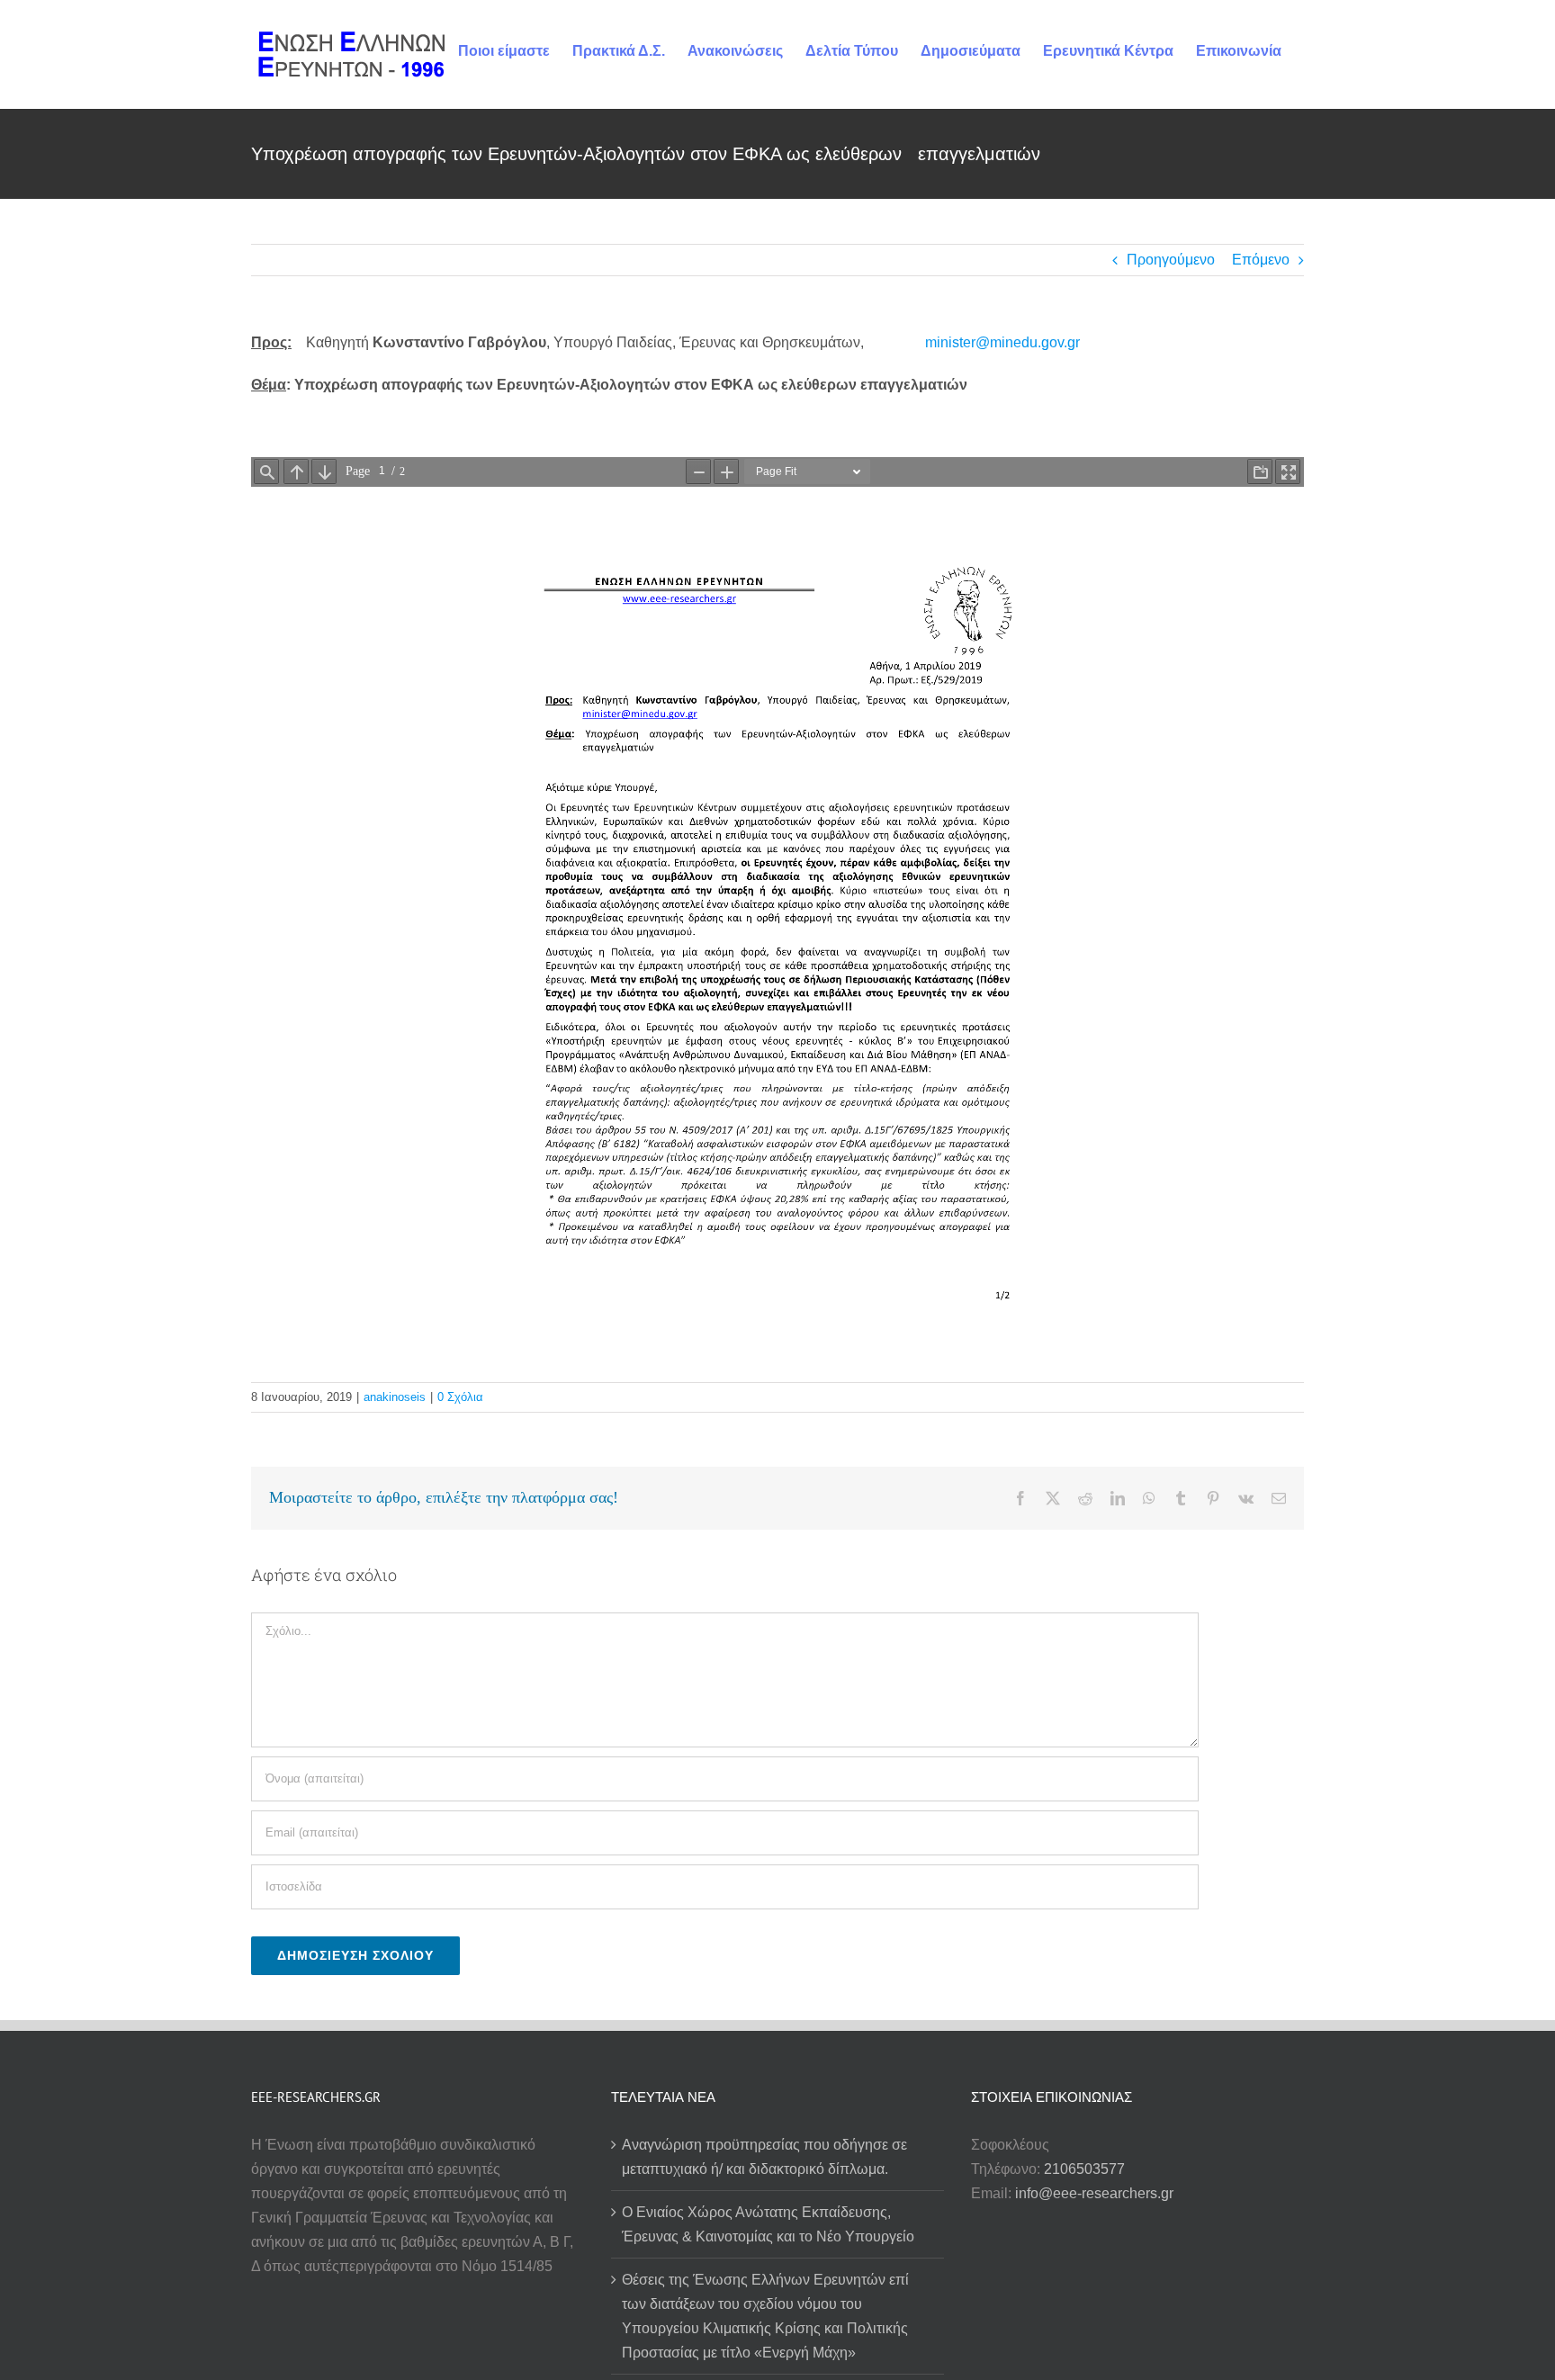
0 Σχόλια (460, 1397)
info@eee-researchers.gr (1094, 2193)
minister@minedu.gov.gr (1002, 342)
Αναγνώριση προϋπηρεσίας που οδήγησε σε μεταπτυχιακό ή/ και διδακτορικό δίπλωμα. (764, 2157)
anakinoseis (395, 1397)
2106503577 (1084, 2169)
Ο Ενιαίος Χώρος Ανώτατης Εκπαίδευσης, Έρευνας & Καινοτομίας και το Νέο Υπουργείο (768, 2224)
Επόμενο (1261, 260)
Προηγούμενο (1171, 260)
